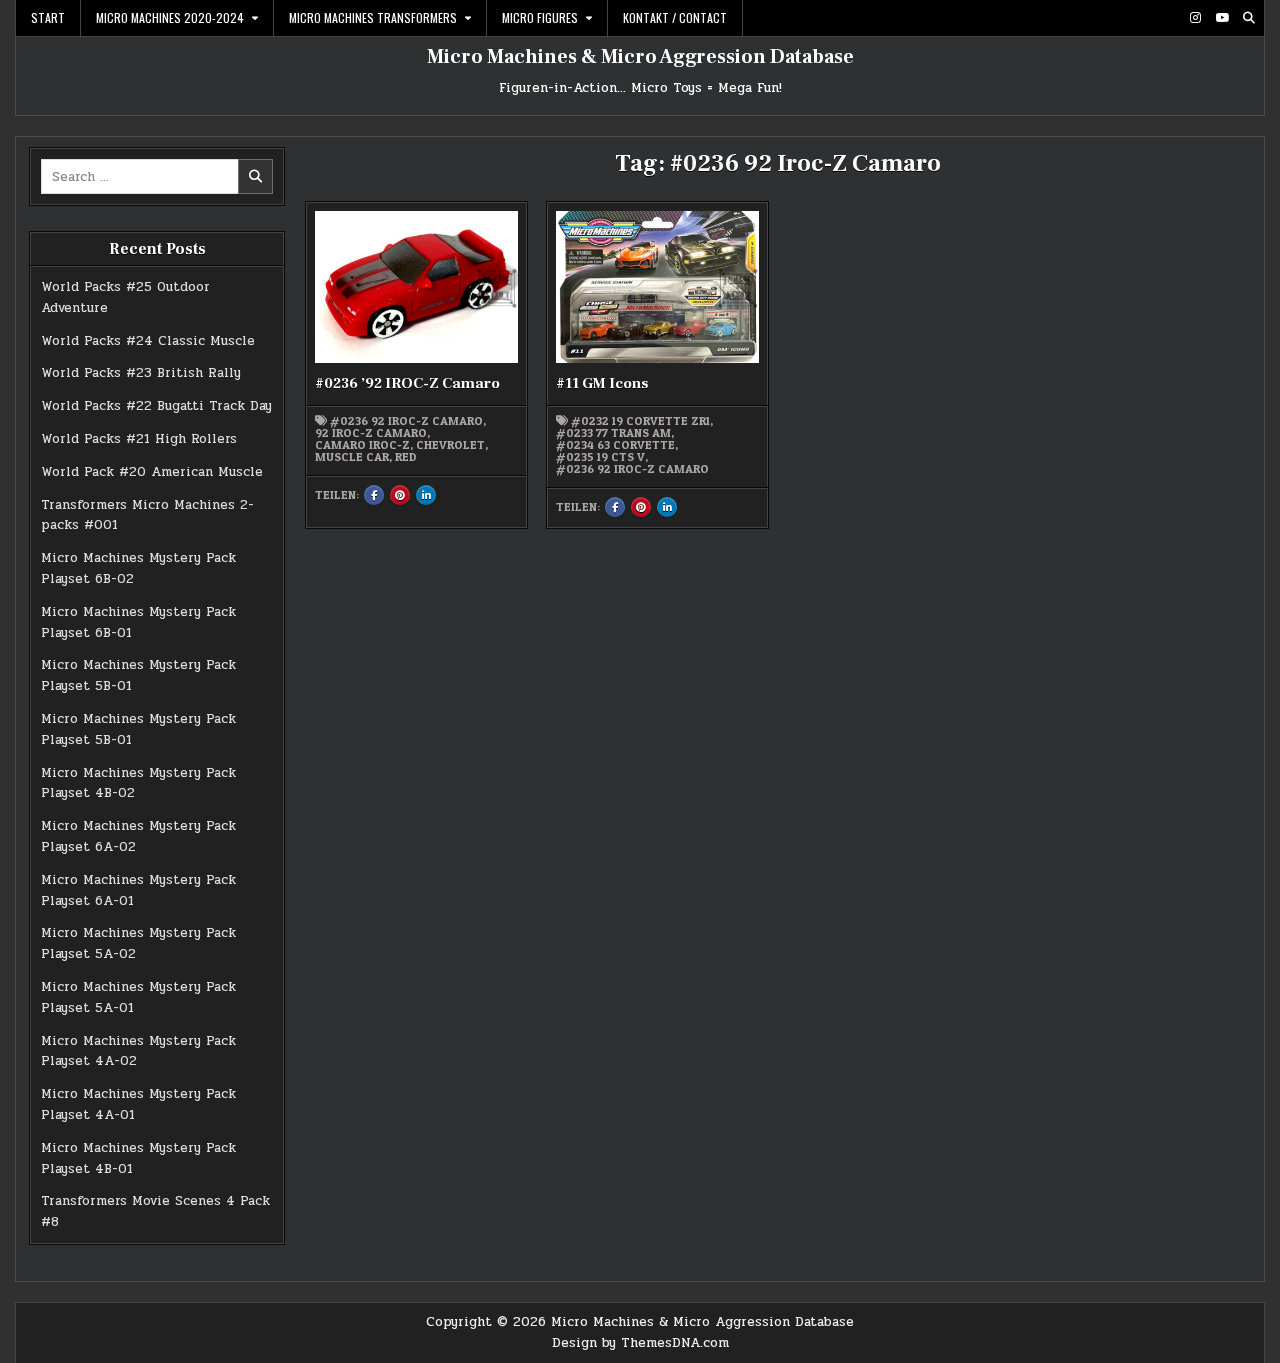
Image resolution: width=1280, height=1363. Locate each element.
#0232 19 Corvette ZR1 (640, 421)
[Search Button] (1249, 18)
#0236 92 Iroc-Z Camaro (406, 421)
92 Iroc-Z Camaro (371, 433)
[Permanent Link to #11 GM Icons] (657, 287)
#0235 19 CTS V (600, 457)
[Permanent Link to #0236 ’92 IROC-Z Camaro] (416, 287)
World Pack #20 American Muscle (152, 472)
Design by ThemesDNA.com (640, 1343)
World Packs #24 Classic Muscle (148, 341)
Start (48, 17)
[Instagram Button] (1195, 18)
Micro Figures (540, 17)
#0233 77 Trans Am (613, 433)
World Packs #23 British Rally (141, 373)
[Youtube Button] (1222, 18)
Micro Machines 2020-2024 (170, 17)
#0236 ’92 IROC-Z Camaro (407, 383)
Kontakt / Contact (675, 17)
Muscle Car (352, 457)
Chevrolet (450, 445)
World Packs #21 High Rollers (139, 439)
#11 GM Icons (602, 383)
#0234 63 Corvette (615, 445)
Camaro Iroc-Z (362, 445)
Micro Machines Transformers (373, 17)
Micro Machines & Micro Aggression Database (640, 57)
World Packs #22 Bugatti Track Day (156, 406)
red (406, 457)
